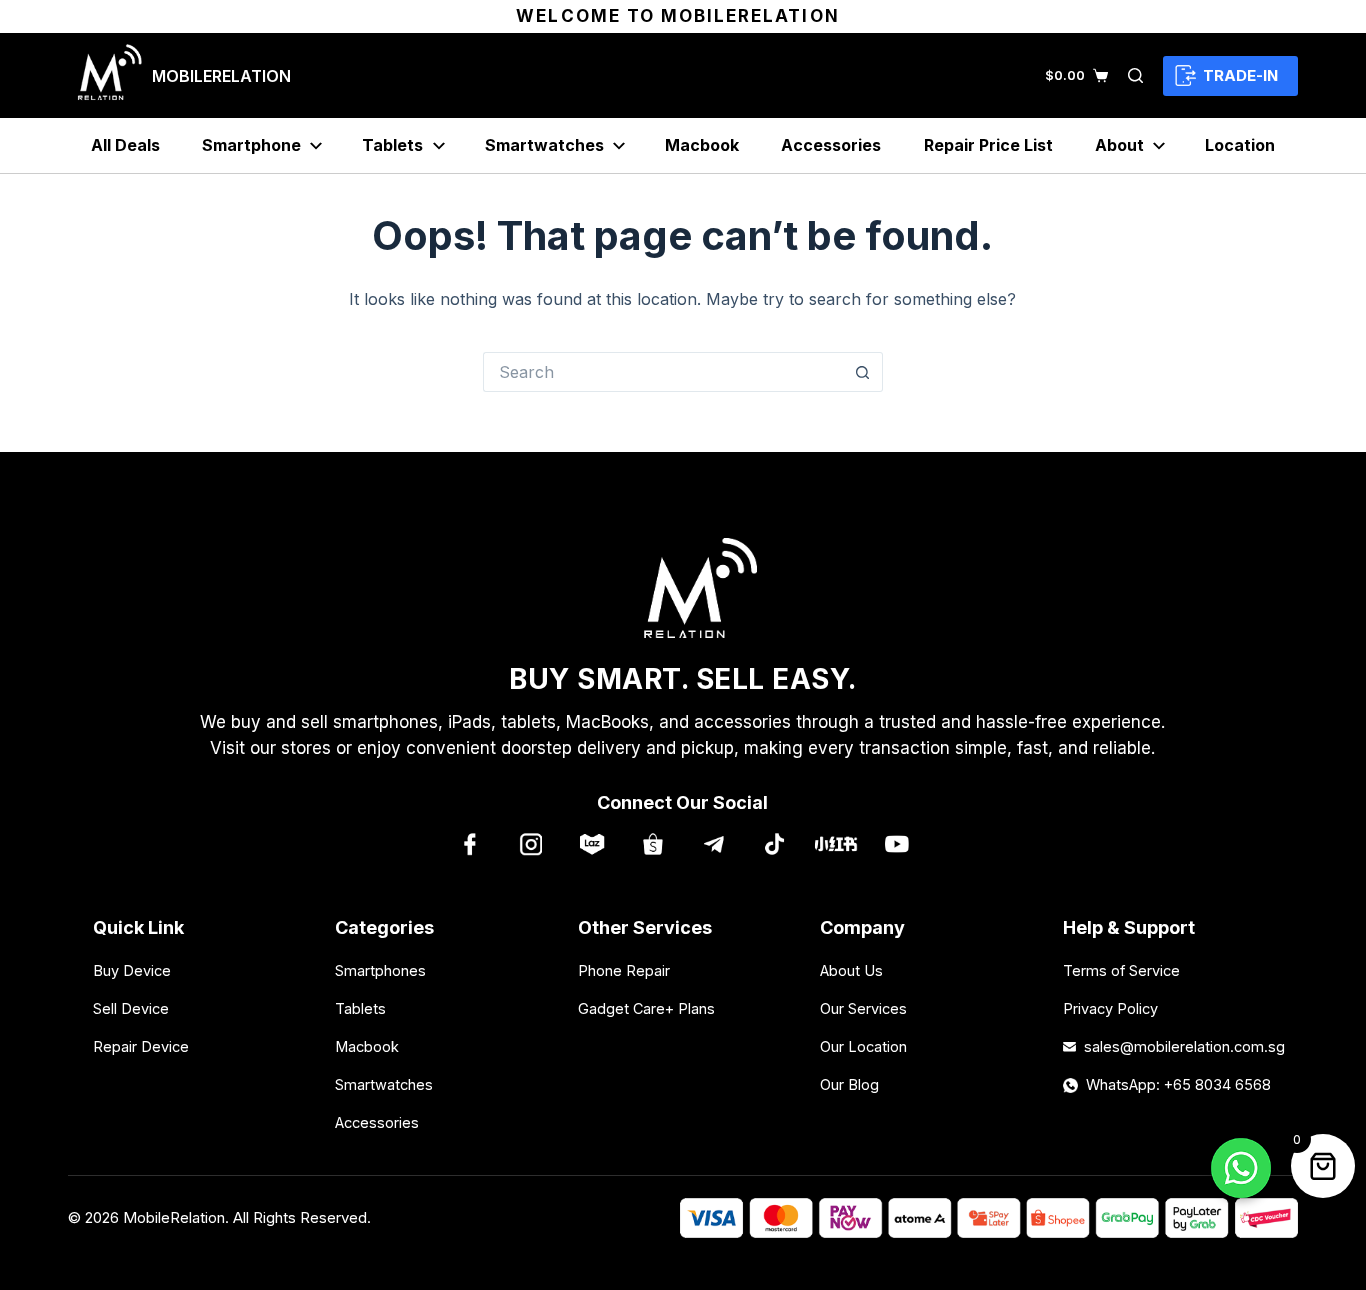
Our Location (863, 1046)
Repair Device (141, 1046)
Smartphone (251, 145)
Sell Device (131, 1008)
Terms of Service (1121, 970)
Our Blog (849, 1084)
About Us (851, 970)
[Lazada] (591, 843)
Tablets (392, 145)
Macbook (702, 145)
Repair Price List (988, 145)
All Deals (125, 145)
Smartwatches (544, 145)
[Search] (1135, 75)
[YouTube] (896, 843)
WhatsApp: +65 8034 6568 (1178, 1084)
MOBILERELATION (221, 76)
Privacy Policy (1110, 1008)
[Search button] (863, 372)
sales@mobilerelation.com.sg (1178, 1046)
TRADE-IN (1240, 75)
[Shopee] (652, 843)
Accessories (831, 145)
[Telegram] (713, 843)
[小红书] (835, 843)
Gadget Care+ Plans (646, 1008)
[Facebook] (469, 843)
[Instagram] (530, 843)
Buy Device (132, 970)
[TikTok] (774, 843)
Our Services (863, 1008)
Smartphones (380, 970)
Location (1240, 145)
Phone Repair (624, 970)
